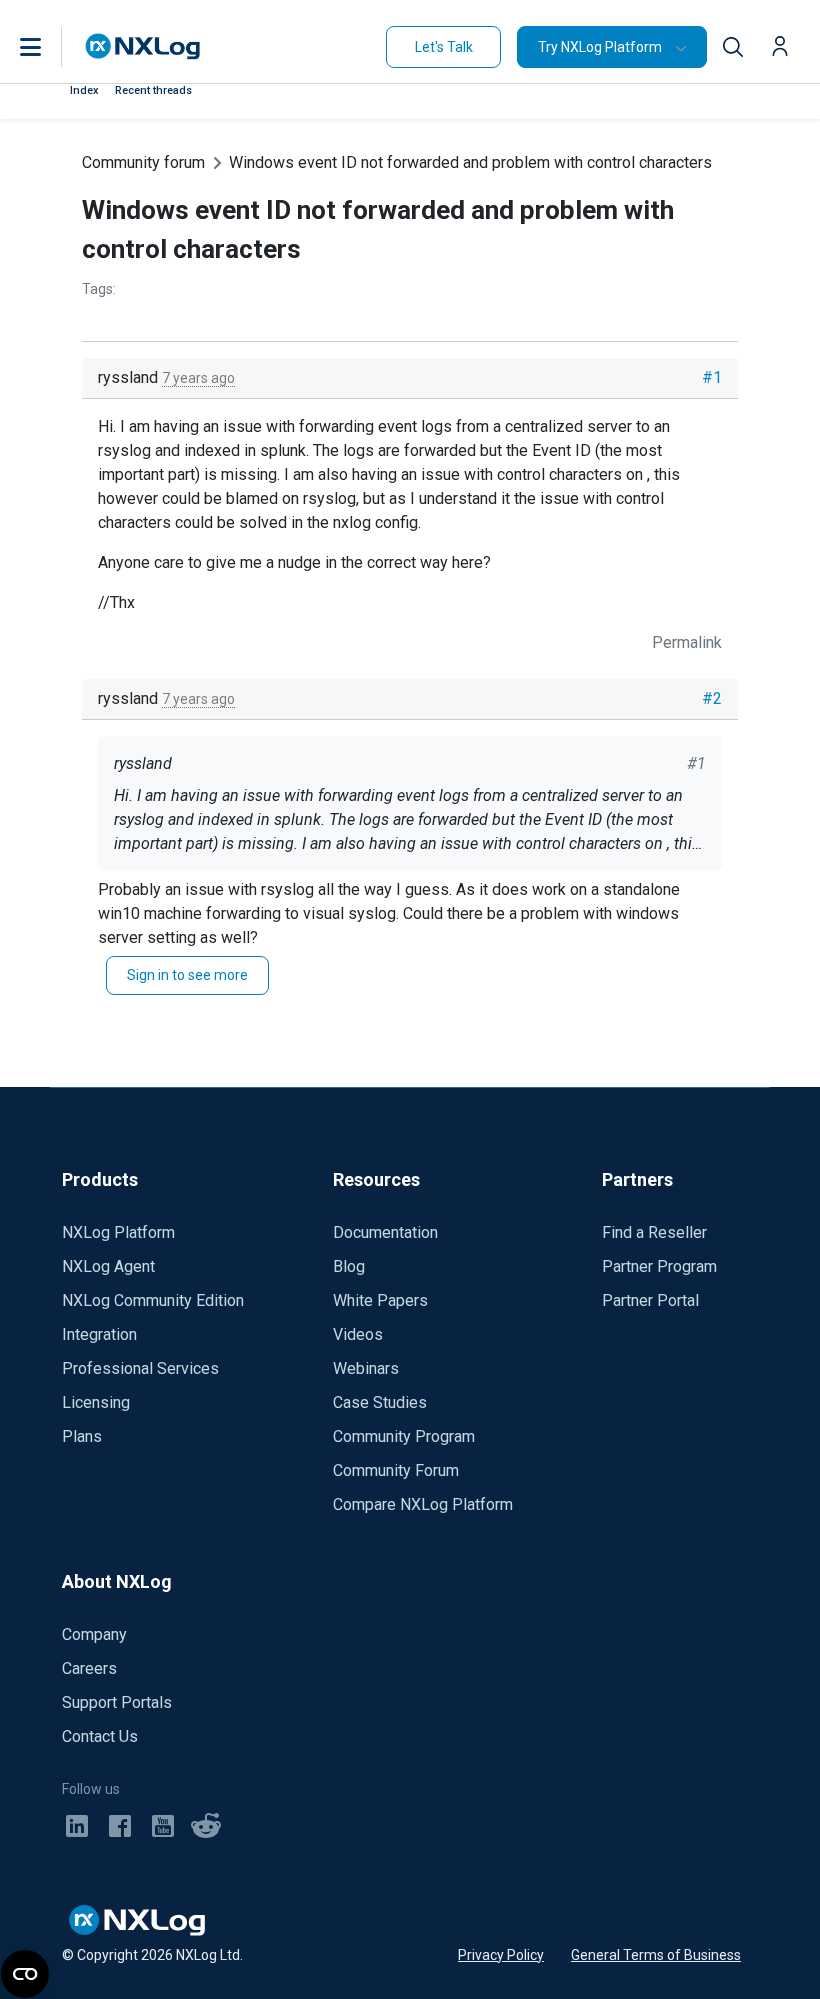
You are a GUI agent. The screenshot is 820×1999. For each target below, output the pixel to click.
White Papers (380, 1300)
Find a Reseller (654, 1232)
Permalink (687, 642)
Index (84, 90)
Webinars (366, 1368)
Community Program (404, 1436)
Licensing (96, 1402)
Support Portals (117, 1702)
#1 (712, 377)
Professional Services (140, 1368)
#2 (712, 698)
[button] (51, 47)
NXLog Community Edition (153, 1300)
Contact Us (100, 1736)
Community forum (143, 162)
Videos (358, 1334)
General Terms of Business (656, 1955)
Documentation (385, 1232)
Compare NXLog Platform (423, 1504)
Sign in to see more (187, 975)
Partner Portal (650, 1300)
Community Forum (396, 1470)
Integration (99, 1334)
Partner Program (659, 1266)
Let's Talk (444, 47)
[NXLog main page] (143, 46)
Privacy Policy (501, 1955)
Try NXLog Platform (600, 47)
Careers (89, 1668)
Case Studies (380, 1402)
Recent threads (153, 90)
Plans (82, 1436)
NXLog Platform (118, 1232)
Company (94, 1634)
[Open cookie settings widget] (25, 1974)
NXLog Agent (108, 1266)
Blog (349, 1266)
